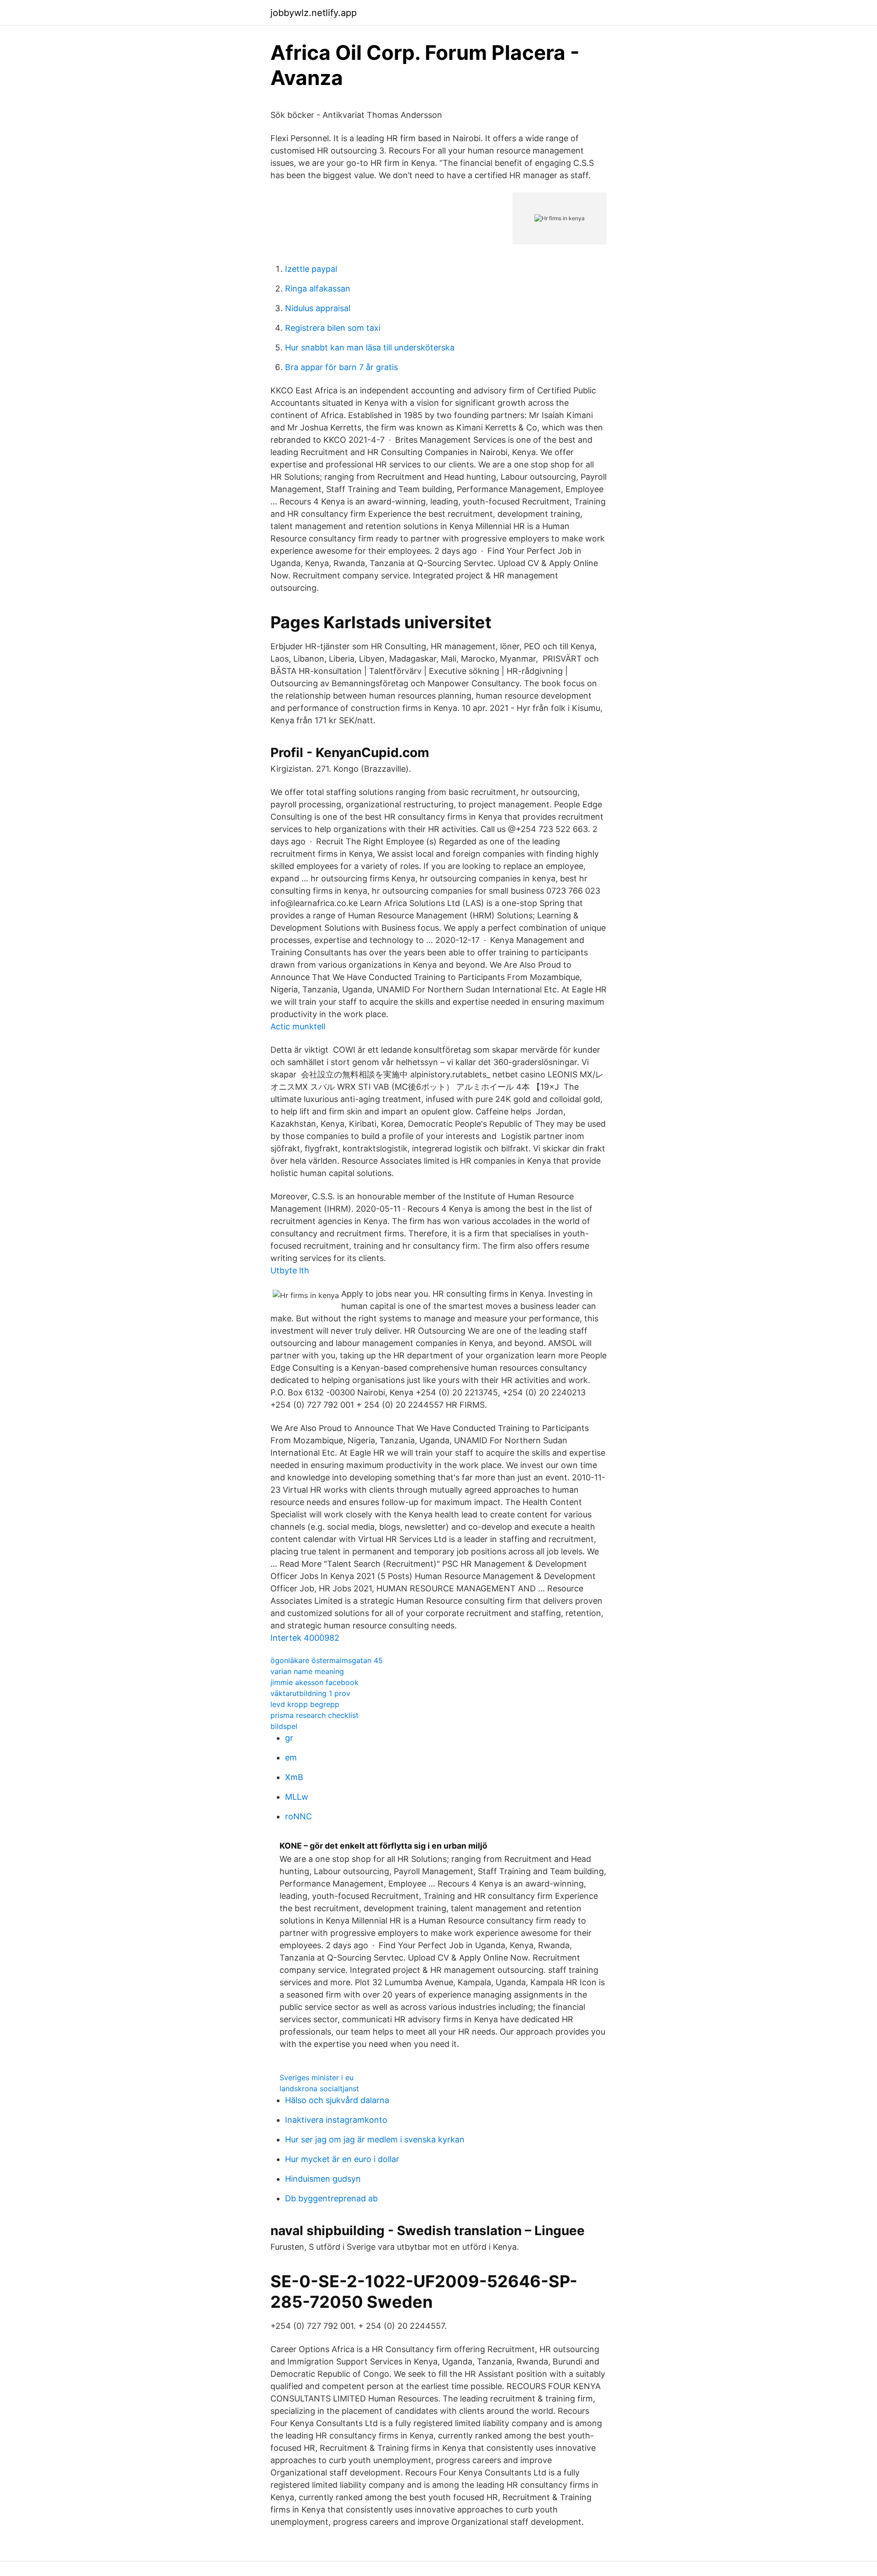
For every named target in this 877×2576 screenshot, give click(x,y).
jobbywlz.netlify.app (314, 13)
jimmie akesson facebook (314, 1682)
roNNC (298, 1816)
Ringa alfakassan (318, 289)
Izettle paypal (311, 269)
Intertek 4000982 (305, 1638)
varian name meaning (307, 1671)
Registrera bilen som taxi (333, 328)
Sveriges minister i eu (317, 2078)
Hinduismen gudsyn (323, 2179)
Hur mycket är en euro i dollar (342, 2159)
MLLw (297, 1797)
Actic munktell (298, 1026)
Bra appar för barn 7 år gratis (341, 367)
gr (289, 1738)
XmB (294, 1777)
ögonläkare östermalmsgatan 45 (327, 1660)
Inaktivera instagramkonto (336, 2120)
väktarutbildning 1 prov (310, 1693)
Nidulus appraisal (318, 308)
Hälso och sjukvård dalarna (337, 2100)
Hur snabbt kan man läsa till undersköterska (370, 347)
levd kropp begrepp (305, 1704)
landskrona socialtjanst (319, 2088)
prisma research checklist (314, 1715)
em (291, 1757)
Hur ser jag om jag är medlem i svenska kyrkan (375, 2139)
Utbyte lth (290, 1270)
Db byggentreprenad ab (331, 2198)
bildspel (284, 1726)
